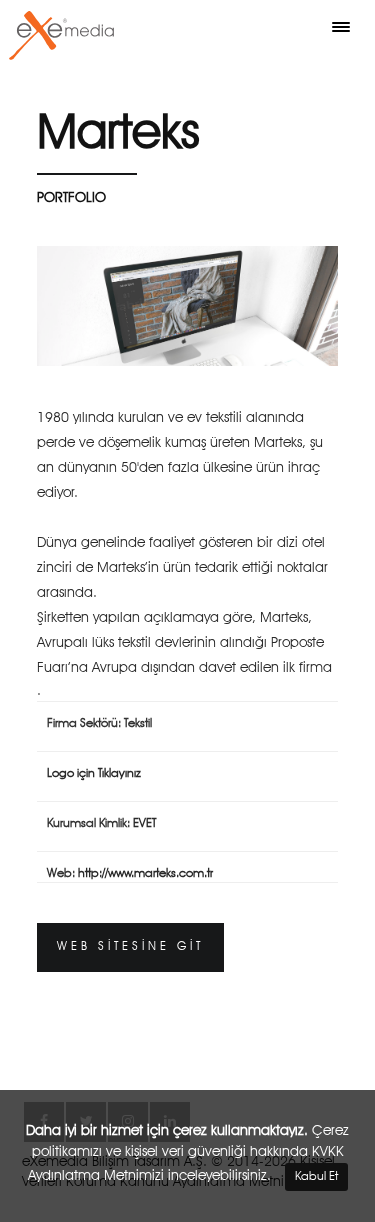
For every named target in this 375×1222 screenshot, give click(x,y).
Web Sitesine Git (130, 947)
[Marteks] (187, 306)
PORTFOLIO (71, 198)
